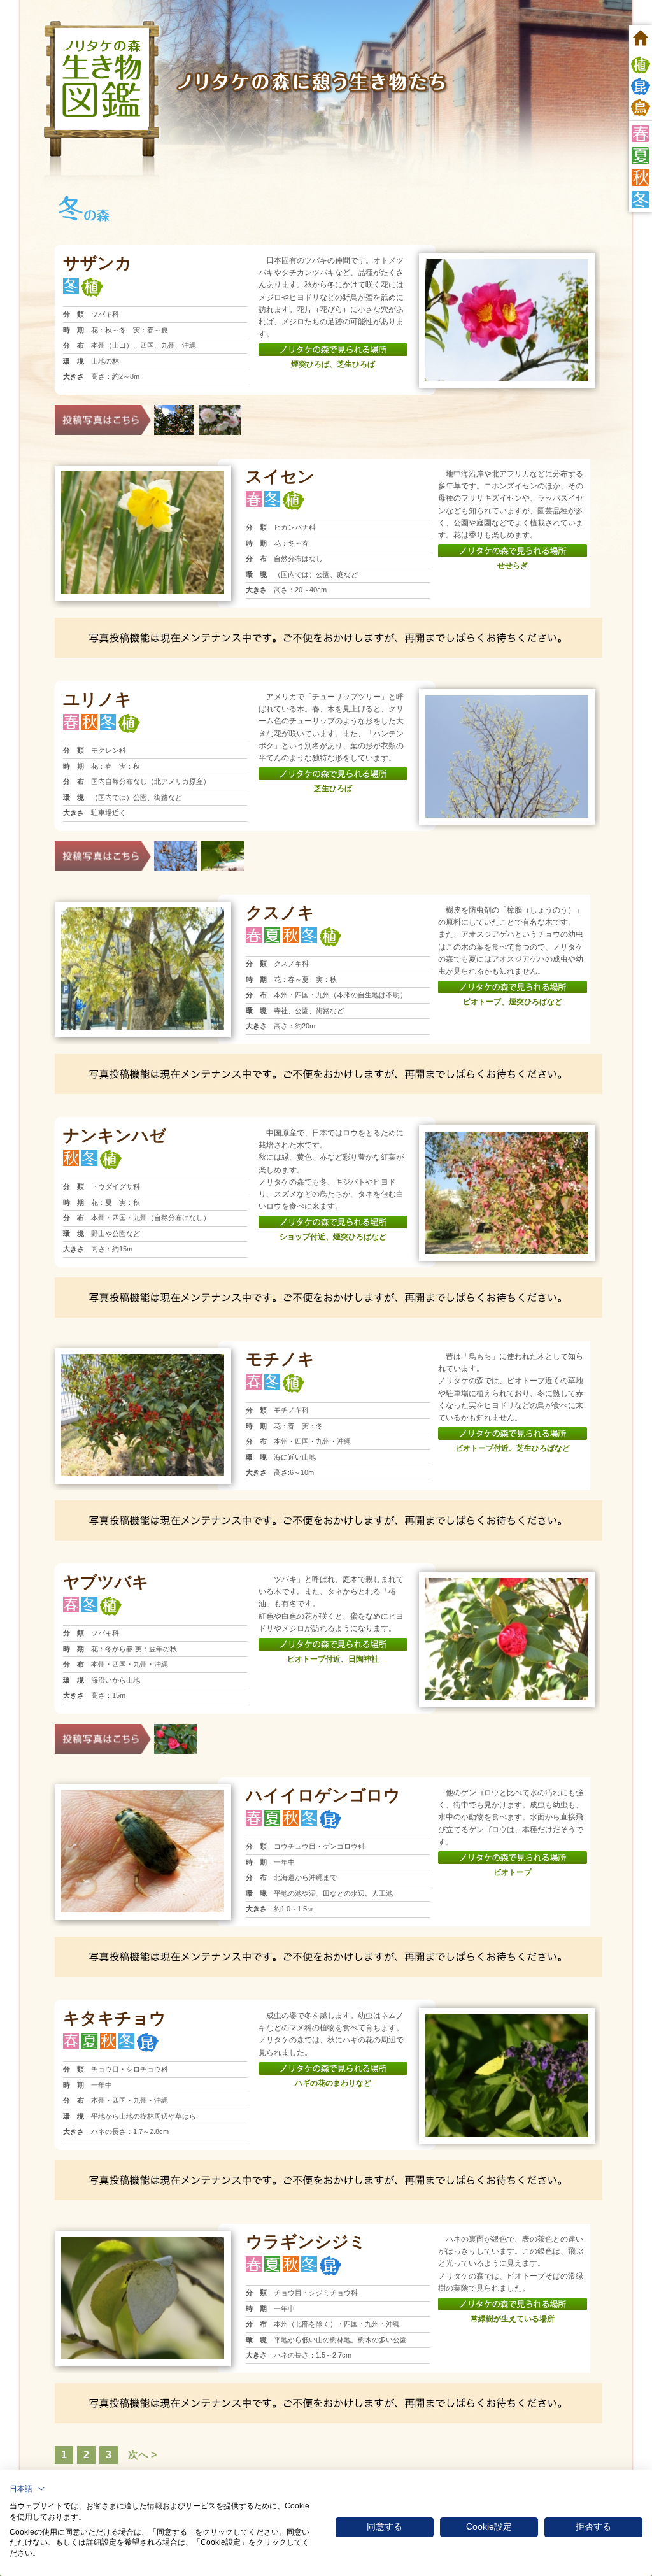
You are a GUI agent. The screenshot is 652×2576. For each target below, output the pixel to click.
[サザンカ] (507, 264)
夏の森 (641, 156)
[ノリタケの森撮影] (507, 700)
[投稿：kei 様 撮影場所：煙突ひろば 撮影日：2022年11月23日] (220, 409)
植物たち (641, 65)
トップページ (641, 38)
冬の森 (641, 200)
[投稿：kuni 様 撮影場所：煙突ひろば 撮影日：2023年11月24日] (174, 409)
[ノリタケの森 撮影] (507, 1136)
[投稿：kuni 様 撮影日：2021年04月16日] (223, 846)
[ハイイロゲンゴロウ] (143, 1795)
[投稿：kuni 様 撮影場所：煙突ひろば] (175, 846)
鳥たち (641, 108)
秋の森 (641, 177)
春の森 (641, 133)
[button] (27, 2489)
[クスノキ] (143, 912)
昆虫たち (641, 87)
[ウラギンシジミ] (143, 2241)
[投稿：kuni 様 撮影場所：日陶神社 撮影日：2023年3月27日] (175, 1728)
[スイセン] (143, 476)
